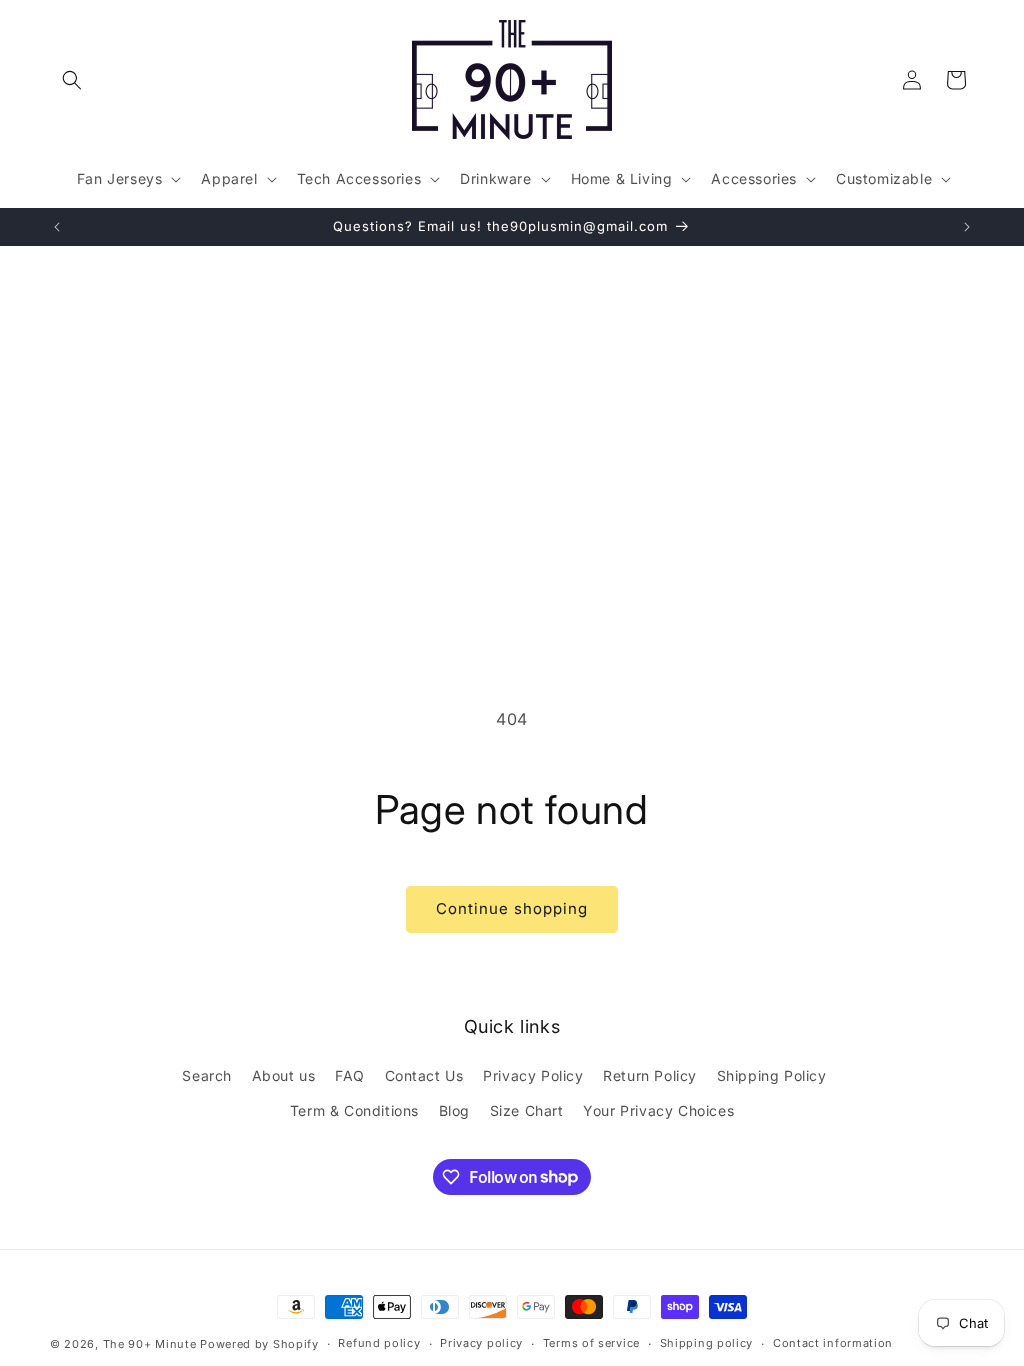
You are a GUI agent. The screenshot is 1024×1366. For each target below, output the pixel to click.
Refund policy (379, 1343)
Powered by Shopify (259, 1344)
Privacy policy (481, 1343)
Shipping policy (707, 1343)
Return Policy (650, 1075)
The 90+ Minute (150, 1344)
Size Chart (527, 1110)
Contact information (833, 1343)
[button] (72, 80)
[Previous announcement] (57, 227)
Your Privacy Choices (658, 1110)
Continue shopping (512, 908)
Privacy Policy (533, 1075)
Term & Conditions (354, 1110)
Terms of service (591, 1343)
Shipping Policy (772, 1075)
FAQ (350, 1075)
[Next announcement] (967, 227)
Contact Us (424, 1075)
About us (284, 1075)
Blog (454, 1110)
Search (207, 1075)
